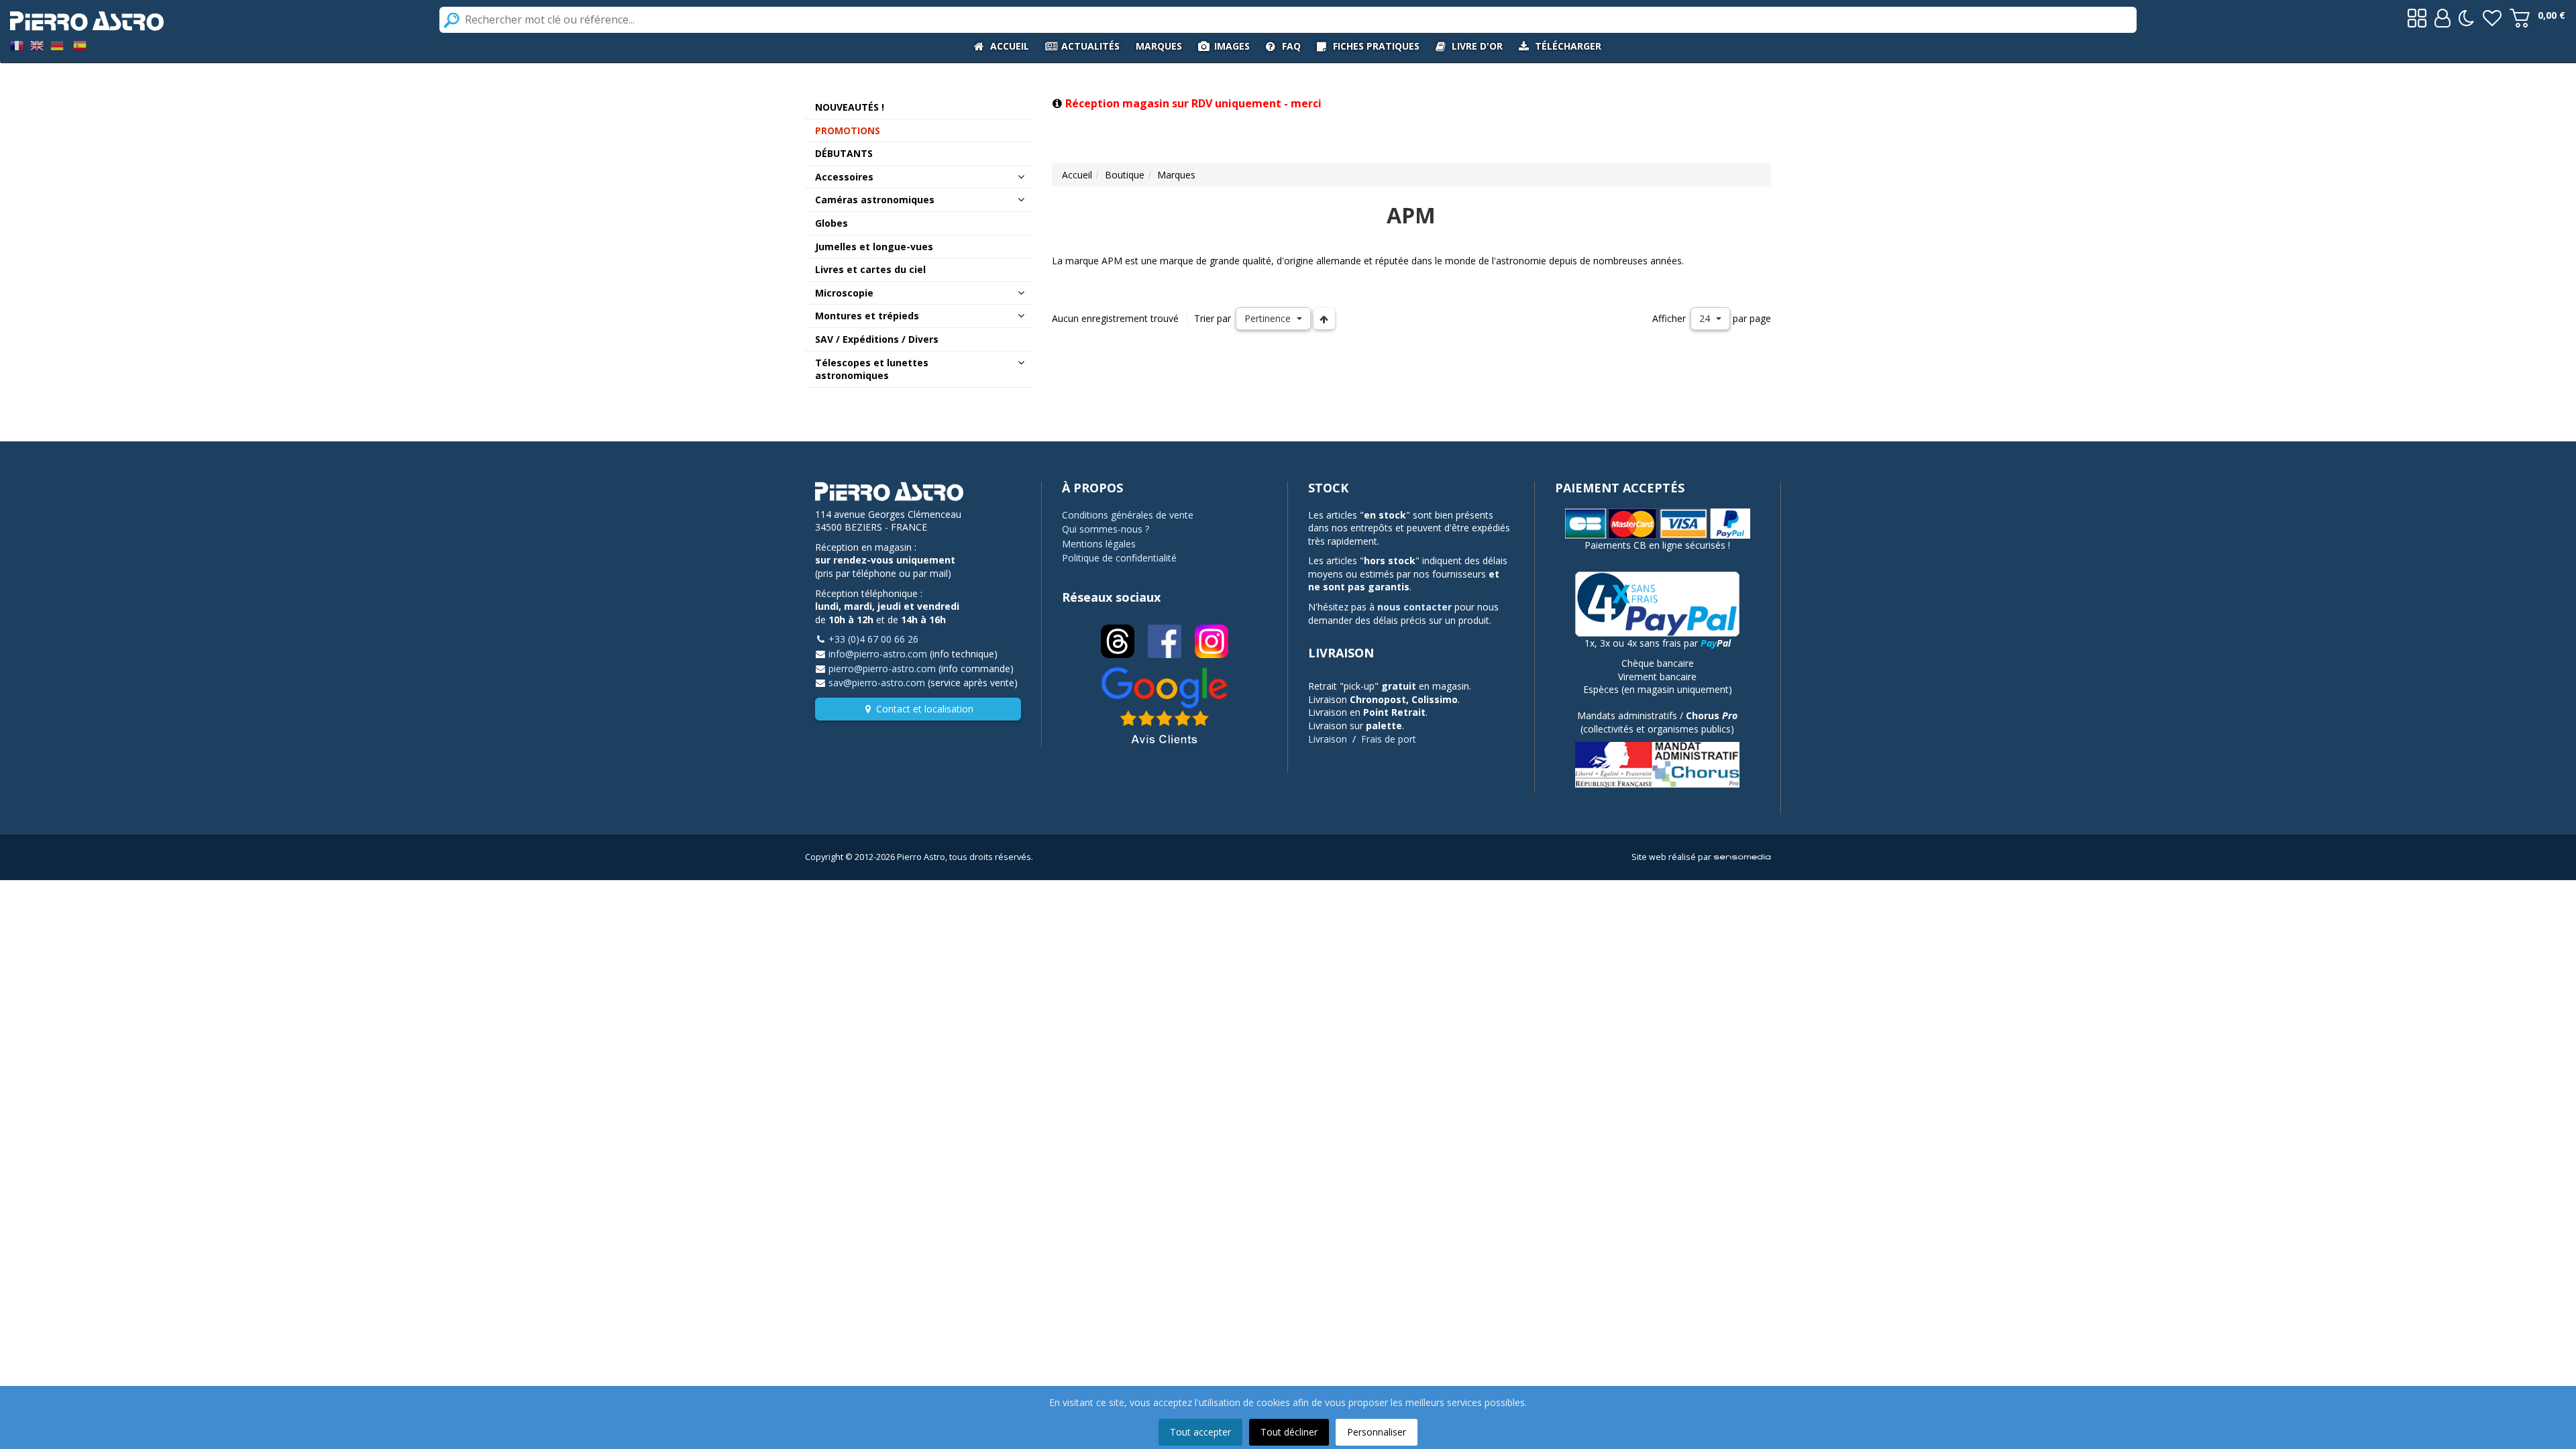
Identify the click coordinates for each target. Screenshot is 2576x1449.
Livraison (1328, 739)
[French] (17, 45)
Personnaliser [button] (1377, 1432)
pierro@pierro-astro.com (882, 668)
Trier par (1213, 318)
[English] (37, 45)
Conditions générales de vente (1128, 515)
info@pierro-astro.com (878, 654)
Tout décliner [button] (1289, 1432)
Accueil (1077, 175)
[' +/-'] (1324, 319)
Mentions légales (1099, 544)
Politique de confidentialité (1119, 558)
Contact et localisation (925, 709)
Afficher (1669, 318)
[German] (57, 45)
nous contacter (1414, 607)
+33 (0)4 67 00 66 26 (873, 639)
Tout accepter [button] (1200, 1432)
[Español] (80, 45)
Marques (1176, 175)
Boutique (1125, 175)
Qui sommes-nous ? (1106, 529)
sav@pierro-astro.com (877, 683)
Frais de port (1389, 739)
